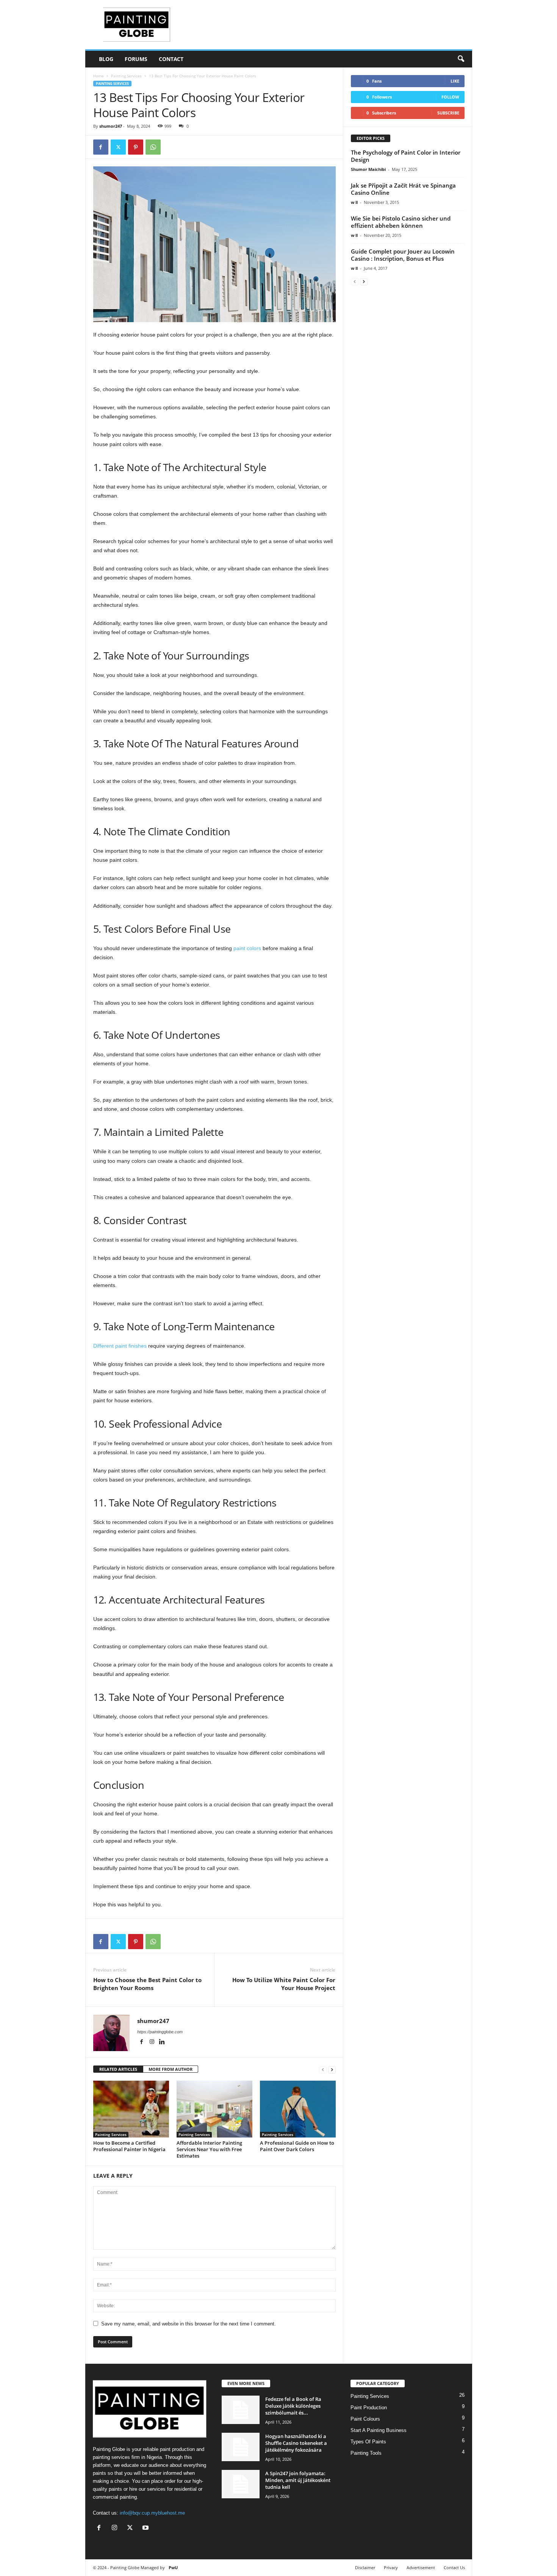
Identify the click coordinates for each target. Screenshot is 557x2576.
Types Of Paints (368, 2442)
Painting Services (126, 76)
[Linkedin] (162, 2042)
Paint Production (369, 2408)
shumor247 (111, 126)
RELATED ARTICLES (118, 2069)
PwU (173, 2567)
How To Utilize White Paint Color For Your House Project (284, 1984)
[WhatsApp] (153, 147)
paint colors (247, 948)
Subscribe (448, 113)
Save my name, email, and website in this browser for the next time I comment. (189, 2324)
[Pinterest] (136, 147)
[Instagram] (153, 2042)
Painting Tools (366, 2453)
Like (455, 81)
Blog (106, 59)
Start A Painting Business (379, 2430)
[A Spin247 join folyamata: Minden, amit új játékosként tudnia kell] (241, 2484)
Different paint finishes (120, 1346)
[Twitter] (118, 147)
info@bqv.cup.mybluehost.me (152, 2513)
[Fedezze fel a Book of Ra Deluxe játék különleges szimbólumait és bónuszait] (241, 2410)
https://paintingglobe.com (160, 2032)
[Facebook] (101, 147)
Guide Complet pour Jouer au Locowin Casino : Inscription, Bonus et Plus (403, 255)
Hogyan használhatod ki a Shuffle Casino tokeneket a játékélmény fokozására (296, 2443)
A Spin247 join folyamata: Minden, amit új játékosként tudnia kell (298, 2480)
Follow (450, 97)
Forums (136, 59)
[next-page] (332, 2069)
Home (99, 76)
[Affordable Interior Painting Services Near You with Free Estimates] (214, 2109)
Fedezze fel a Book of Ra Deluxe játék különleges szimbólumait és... (293, 2406)
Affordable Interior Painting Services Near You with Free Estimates (209, 2149)
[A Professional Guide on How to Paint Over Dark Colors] (298, 2109)
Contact (171, 59)
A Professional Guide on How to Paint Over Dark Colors (297, 2146)
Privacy (391, 2567)
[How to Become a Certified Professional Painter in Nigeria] (131, 2109)
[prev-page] (323, 2069)
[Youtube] (146, 2528)
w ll (354, 202)
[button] (461, 59)
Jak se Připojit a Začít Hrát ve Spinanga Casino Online (403, 189)
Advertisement (421, 2567)
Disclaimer (365, 2567)
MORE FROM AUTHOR (171, 2069)
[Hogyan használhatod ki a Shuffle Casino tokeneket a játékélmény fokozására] (241, 2447)
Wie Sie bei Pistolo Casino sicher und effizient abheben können (401, 222)
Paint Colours (365, 2419)
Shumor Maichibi (368, 169)
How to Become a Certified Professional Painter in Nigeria (129, 2146)
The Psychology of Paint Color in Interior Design (406, 156)
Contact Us (454, 2567)
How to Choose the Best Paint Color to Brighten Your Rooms (147, 1984)
